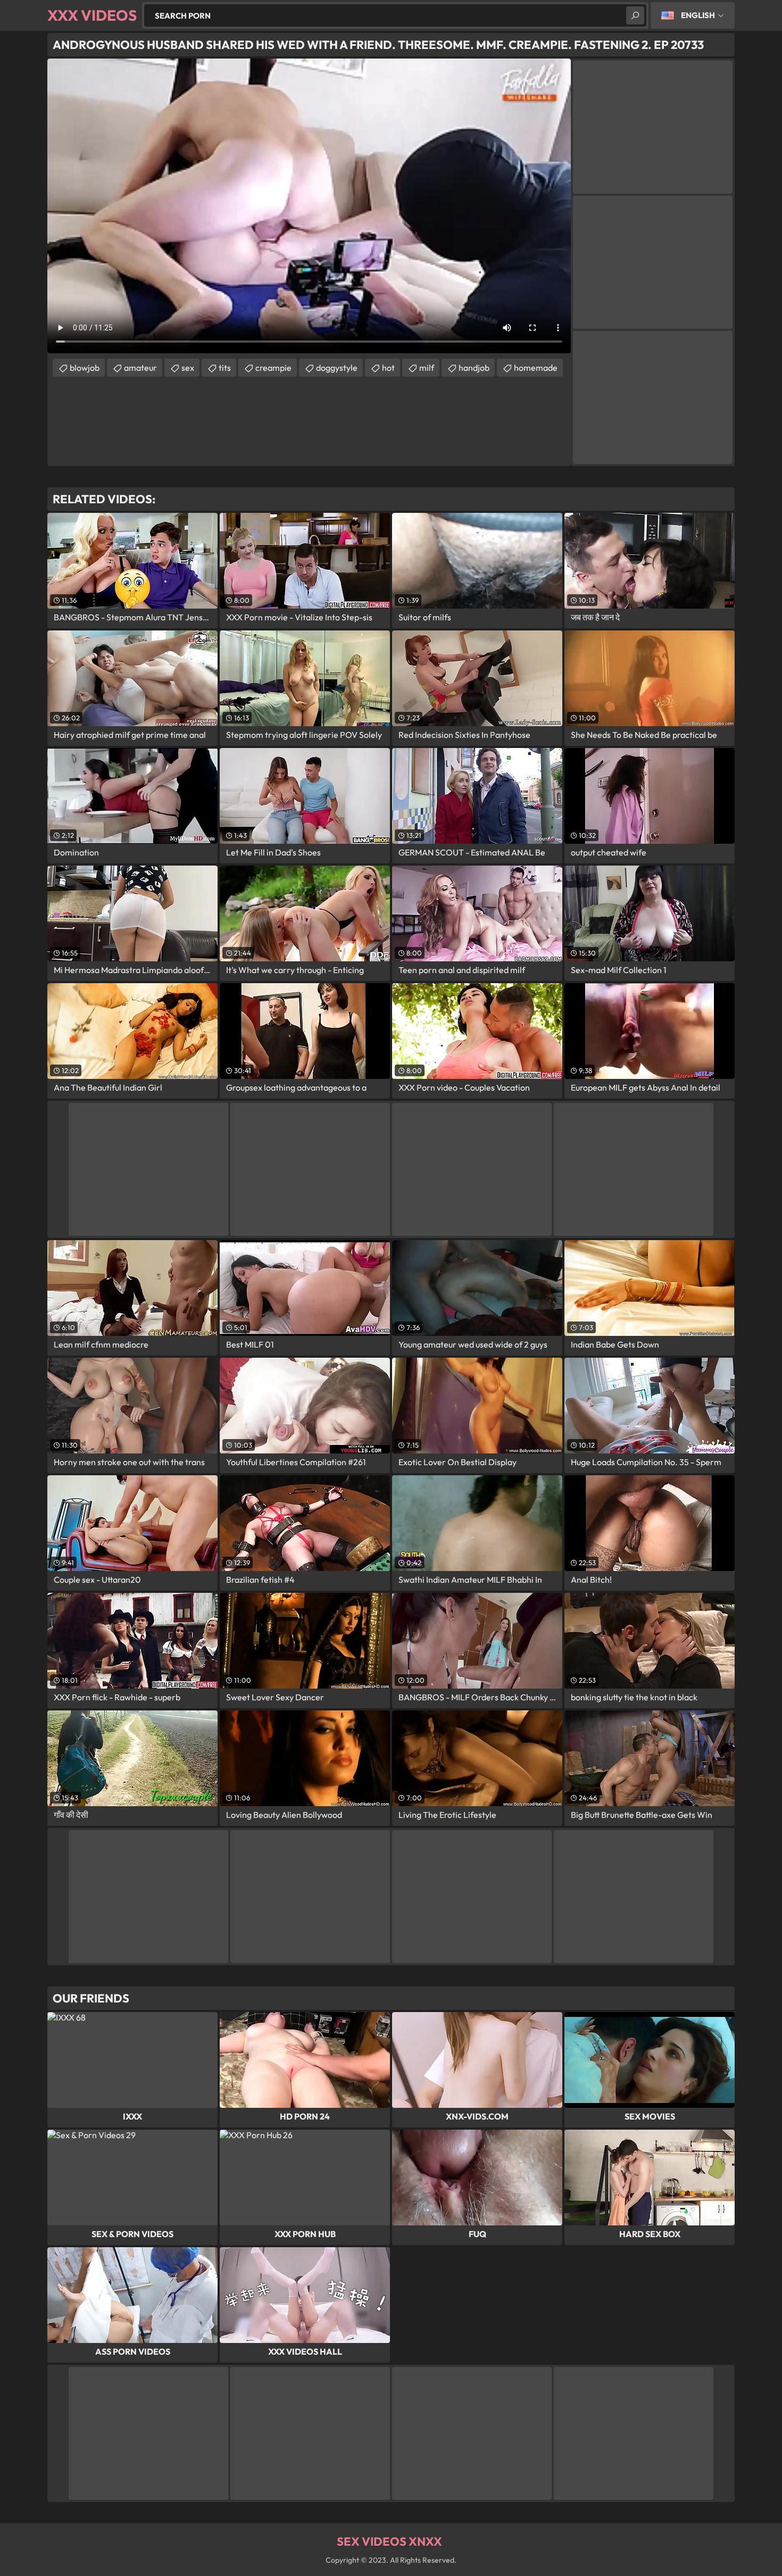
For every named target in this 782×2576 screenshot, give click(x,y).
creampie (273, 368)
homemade (536, 368)
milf (427, 368)
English (698, 15)
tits (225, 368)
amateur (140, 368)
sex (188, 368)
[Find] (635, 15)
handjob (474, 368)
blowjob (85, 368)
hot (388, 368)
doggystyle (337, 368)
